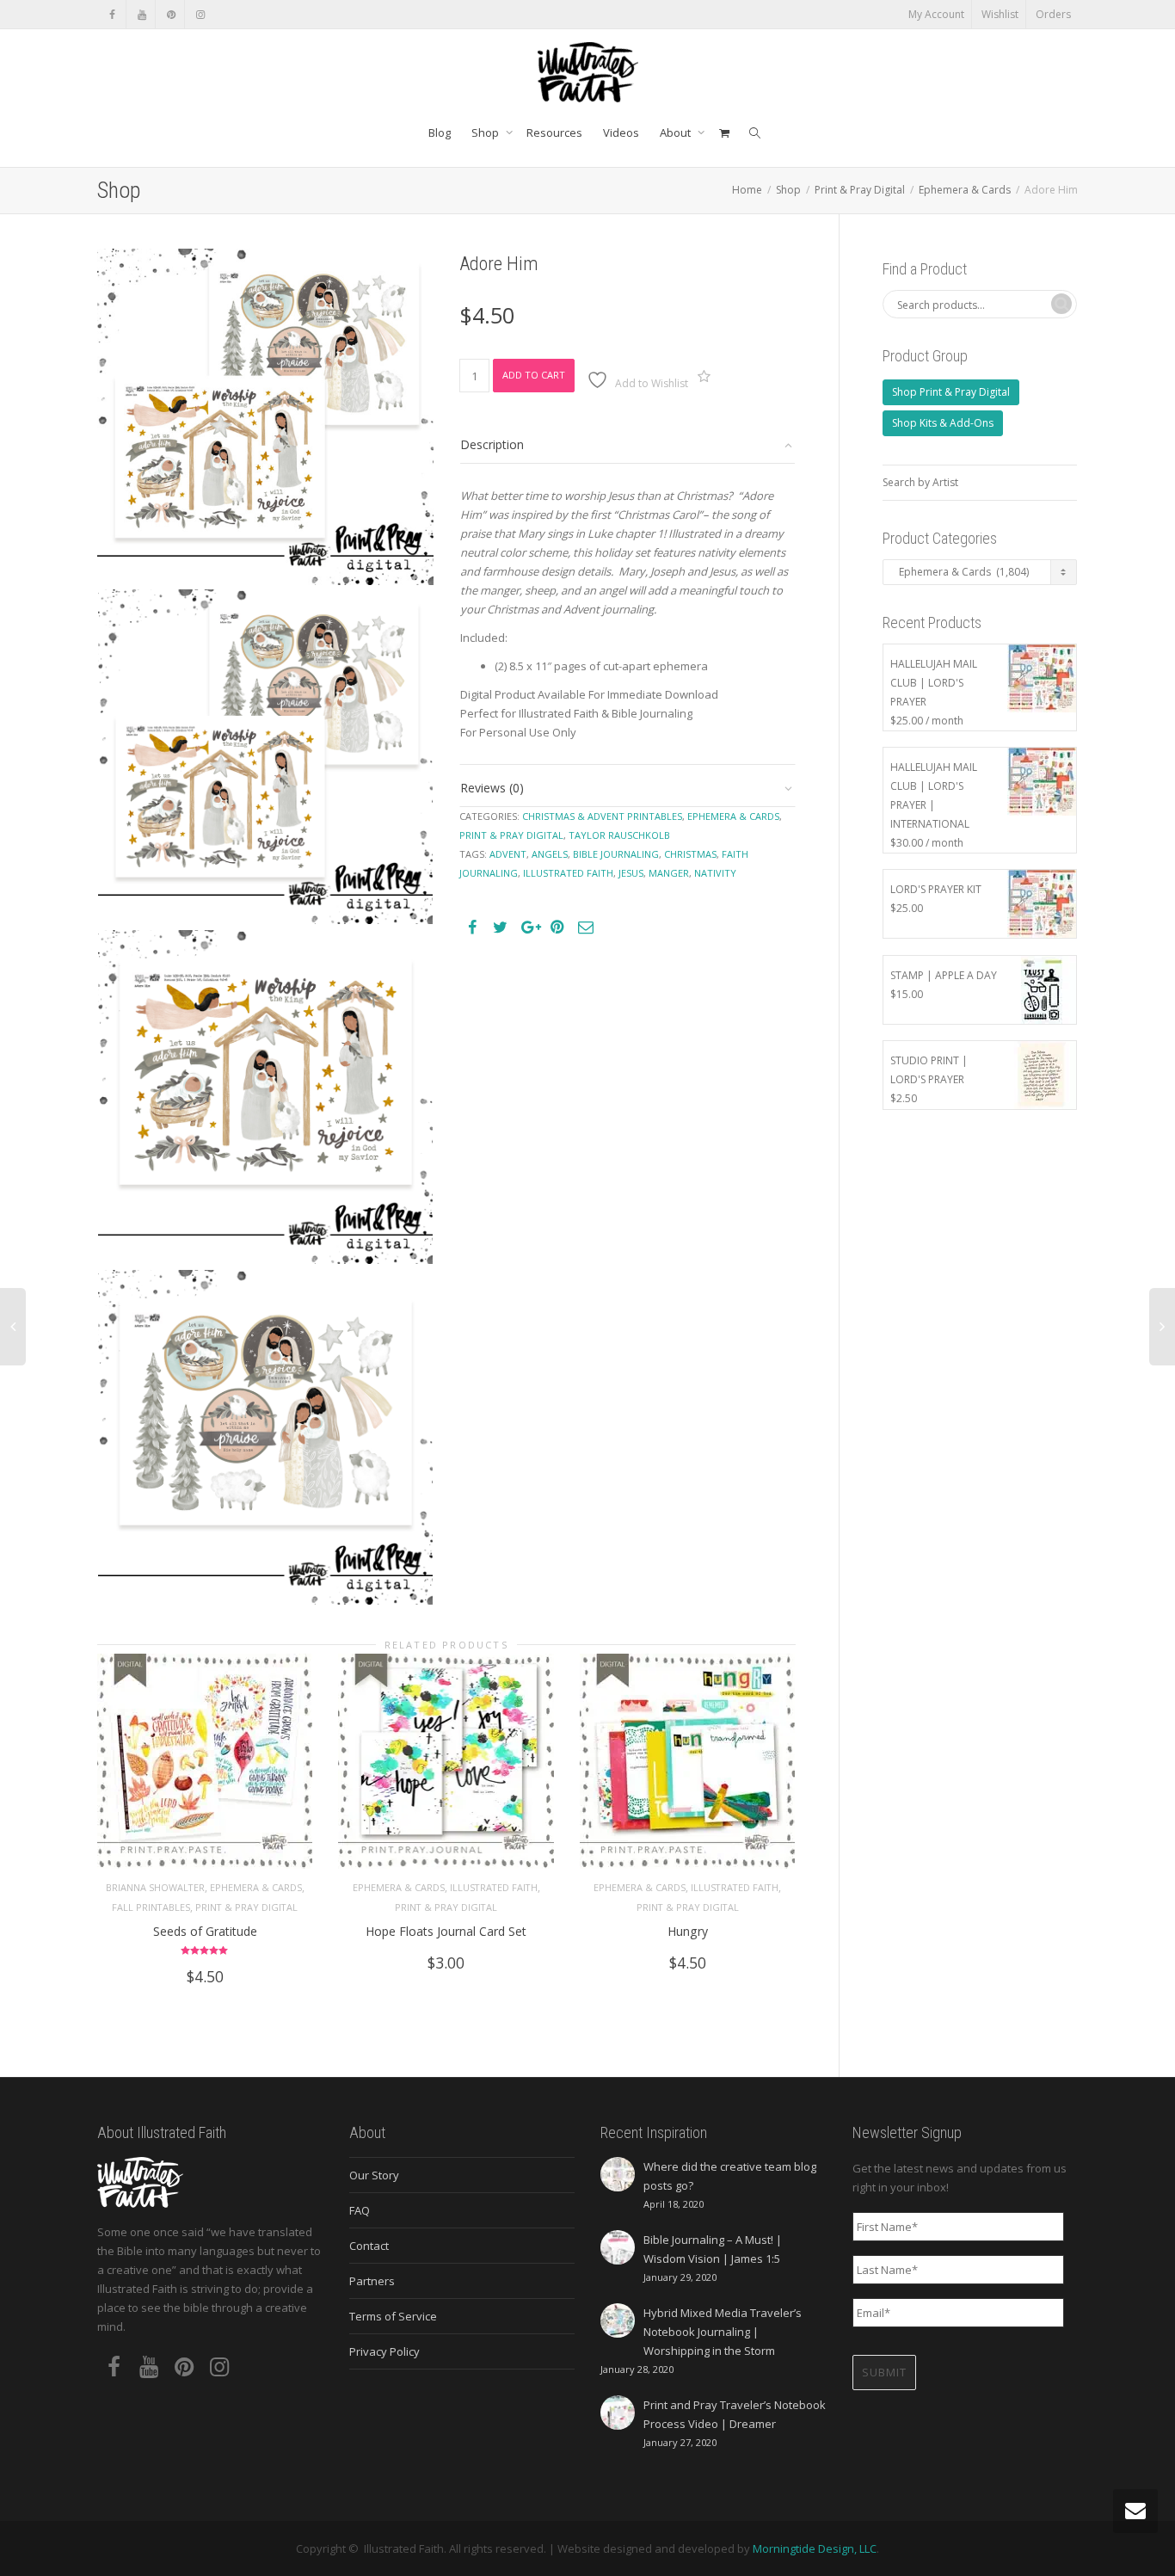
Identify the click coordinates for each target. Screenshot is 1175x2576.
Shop (486, 132)
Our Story (374, 2175)
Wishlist (1000, 14)
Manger (669, 873)
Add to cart (534, 375)
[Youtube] (141, 14)
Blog (440, 132)
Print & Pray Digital (860, 190)
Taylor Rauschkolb (619, 835)
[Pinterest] (171, 14)
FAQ (360, 2210)
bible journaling (616, 854)
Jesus (631, 873)
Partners (372, 2281)
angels (550, 854)
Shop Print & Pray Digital (951, 392)
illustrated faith (568, 873)
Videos (621, 132)
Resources (554, 132)
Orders (1053, 14)
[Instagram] (200, 14)
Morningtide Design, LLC (815, 2548)
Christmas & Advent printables (602, 816)
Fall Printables (151, 1907)
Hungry (688, 1931)
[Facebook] (112, 14)
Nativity (715, 873)
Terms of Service (393, 2316)
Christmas (690, 854)
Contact (369, 2246)
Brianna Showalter (155, 1887)
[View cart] (724, 132)
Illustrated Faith (494, 1887)
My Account (936, 14)
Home (747, 190)
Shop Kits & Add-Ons (943, 423)
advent (508, 854)
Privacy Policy (384, 2351)
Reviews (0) (492, 788)
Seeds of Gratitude (205, 1931)
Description (492, 444)
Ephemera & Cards (965, 190)
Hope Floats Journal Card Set (446, 1931)
